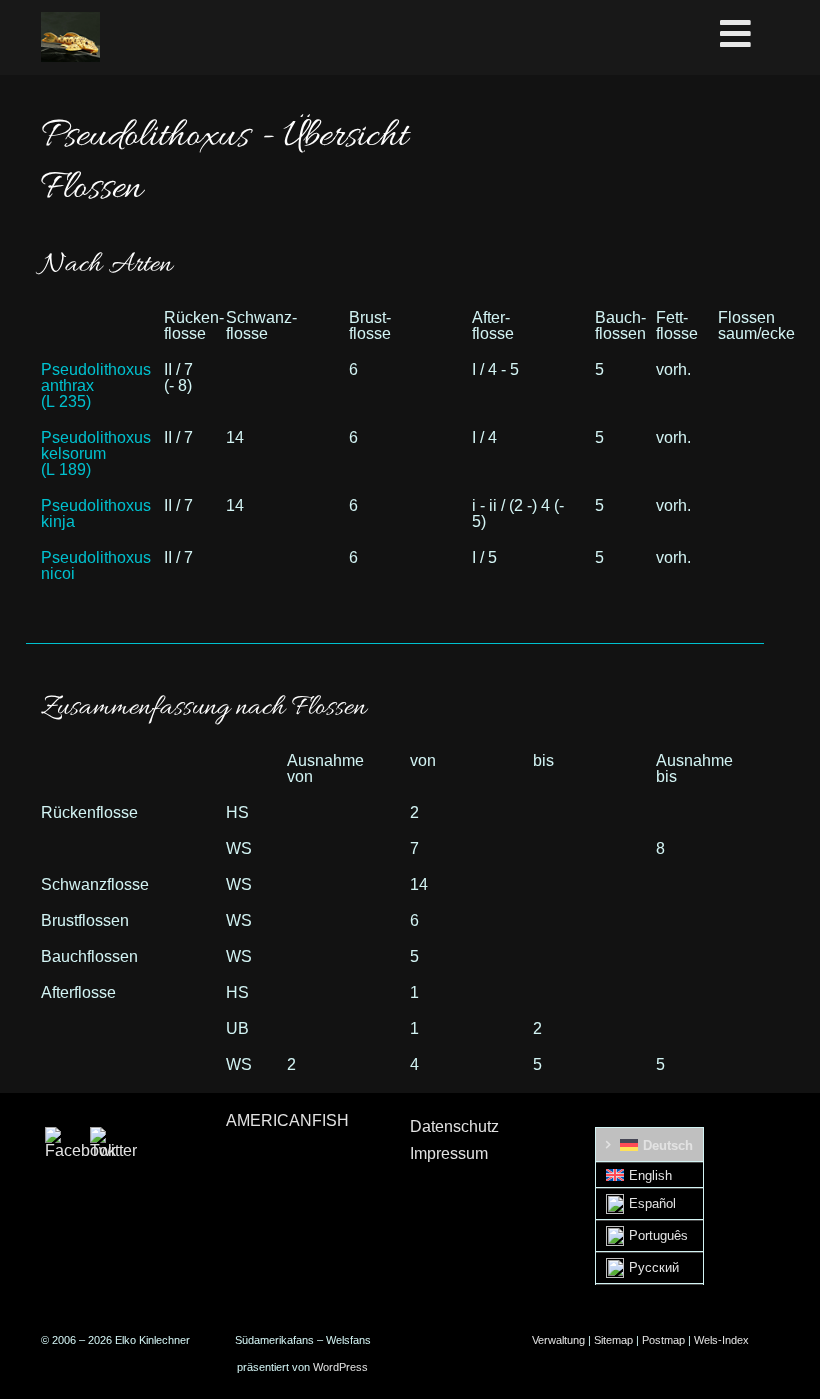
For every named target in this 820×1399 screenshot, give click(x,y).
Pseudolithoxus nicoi (96, 565)
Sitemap (613, 1340)
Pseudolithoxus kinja (96, 513)
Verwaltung (558, 1340)
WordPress (340, 1367)
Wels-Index (721, 1340)
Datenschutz (454, 1126)
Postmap (663, 1340)
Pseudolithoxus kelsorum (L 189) (96, 453)
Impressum (449, 1153)
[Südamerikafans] (70, 37)
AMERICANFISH (287, 1120)
